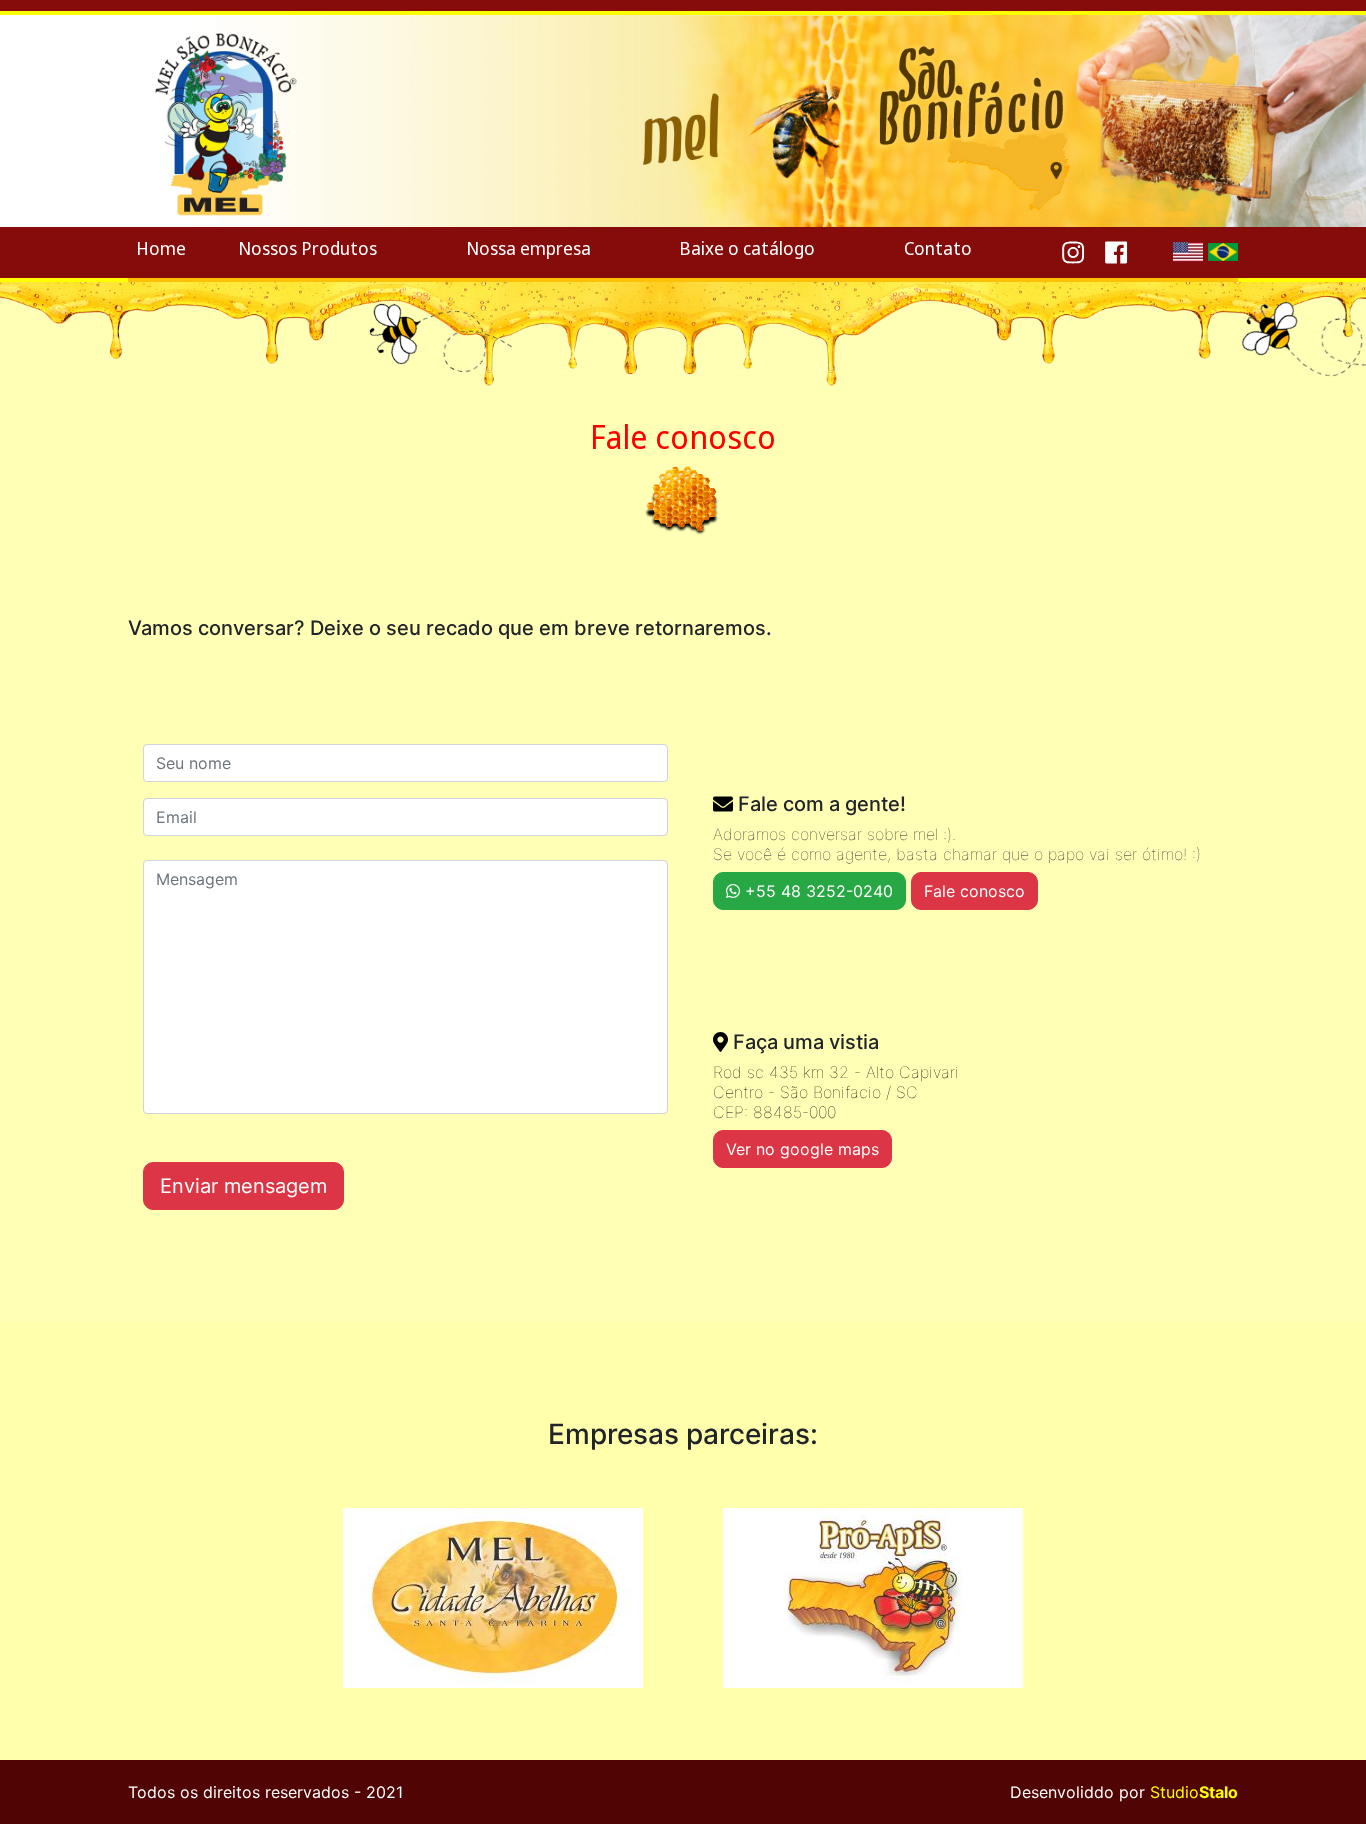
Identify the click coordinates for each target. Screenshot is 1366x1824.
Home (161, 248)
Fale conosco (974, 891)
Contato (938, 248)
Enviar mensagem (243, 1186)
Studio (1194, 1792)
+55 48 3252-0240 (816, 891)
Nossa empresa (528, 248)
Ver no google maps (802, 1149)
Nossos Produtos (307, 248)
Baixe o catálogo (747, 248)
